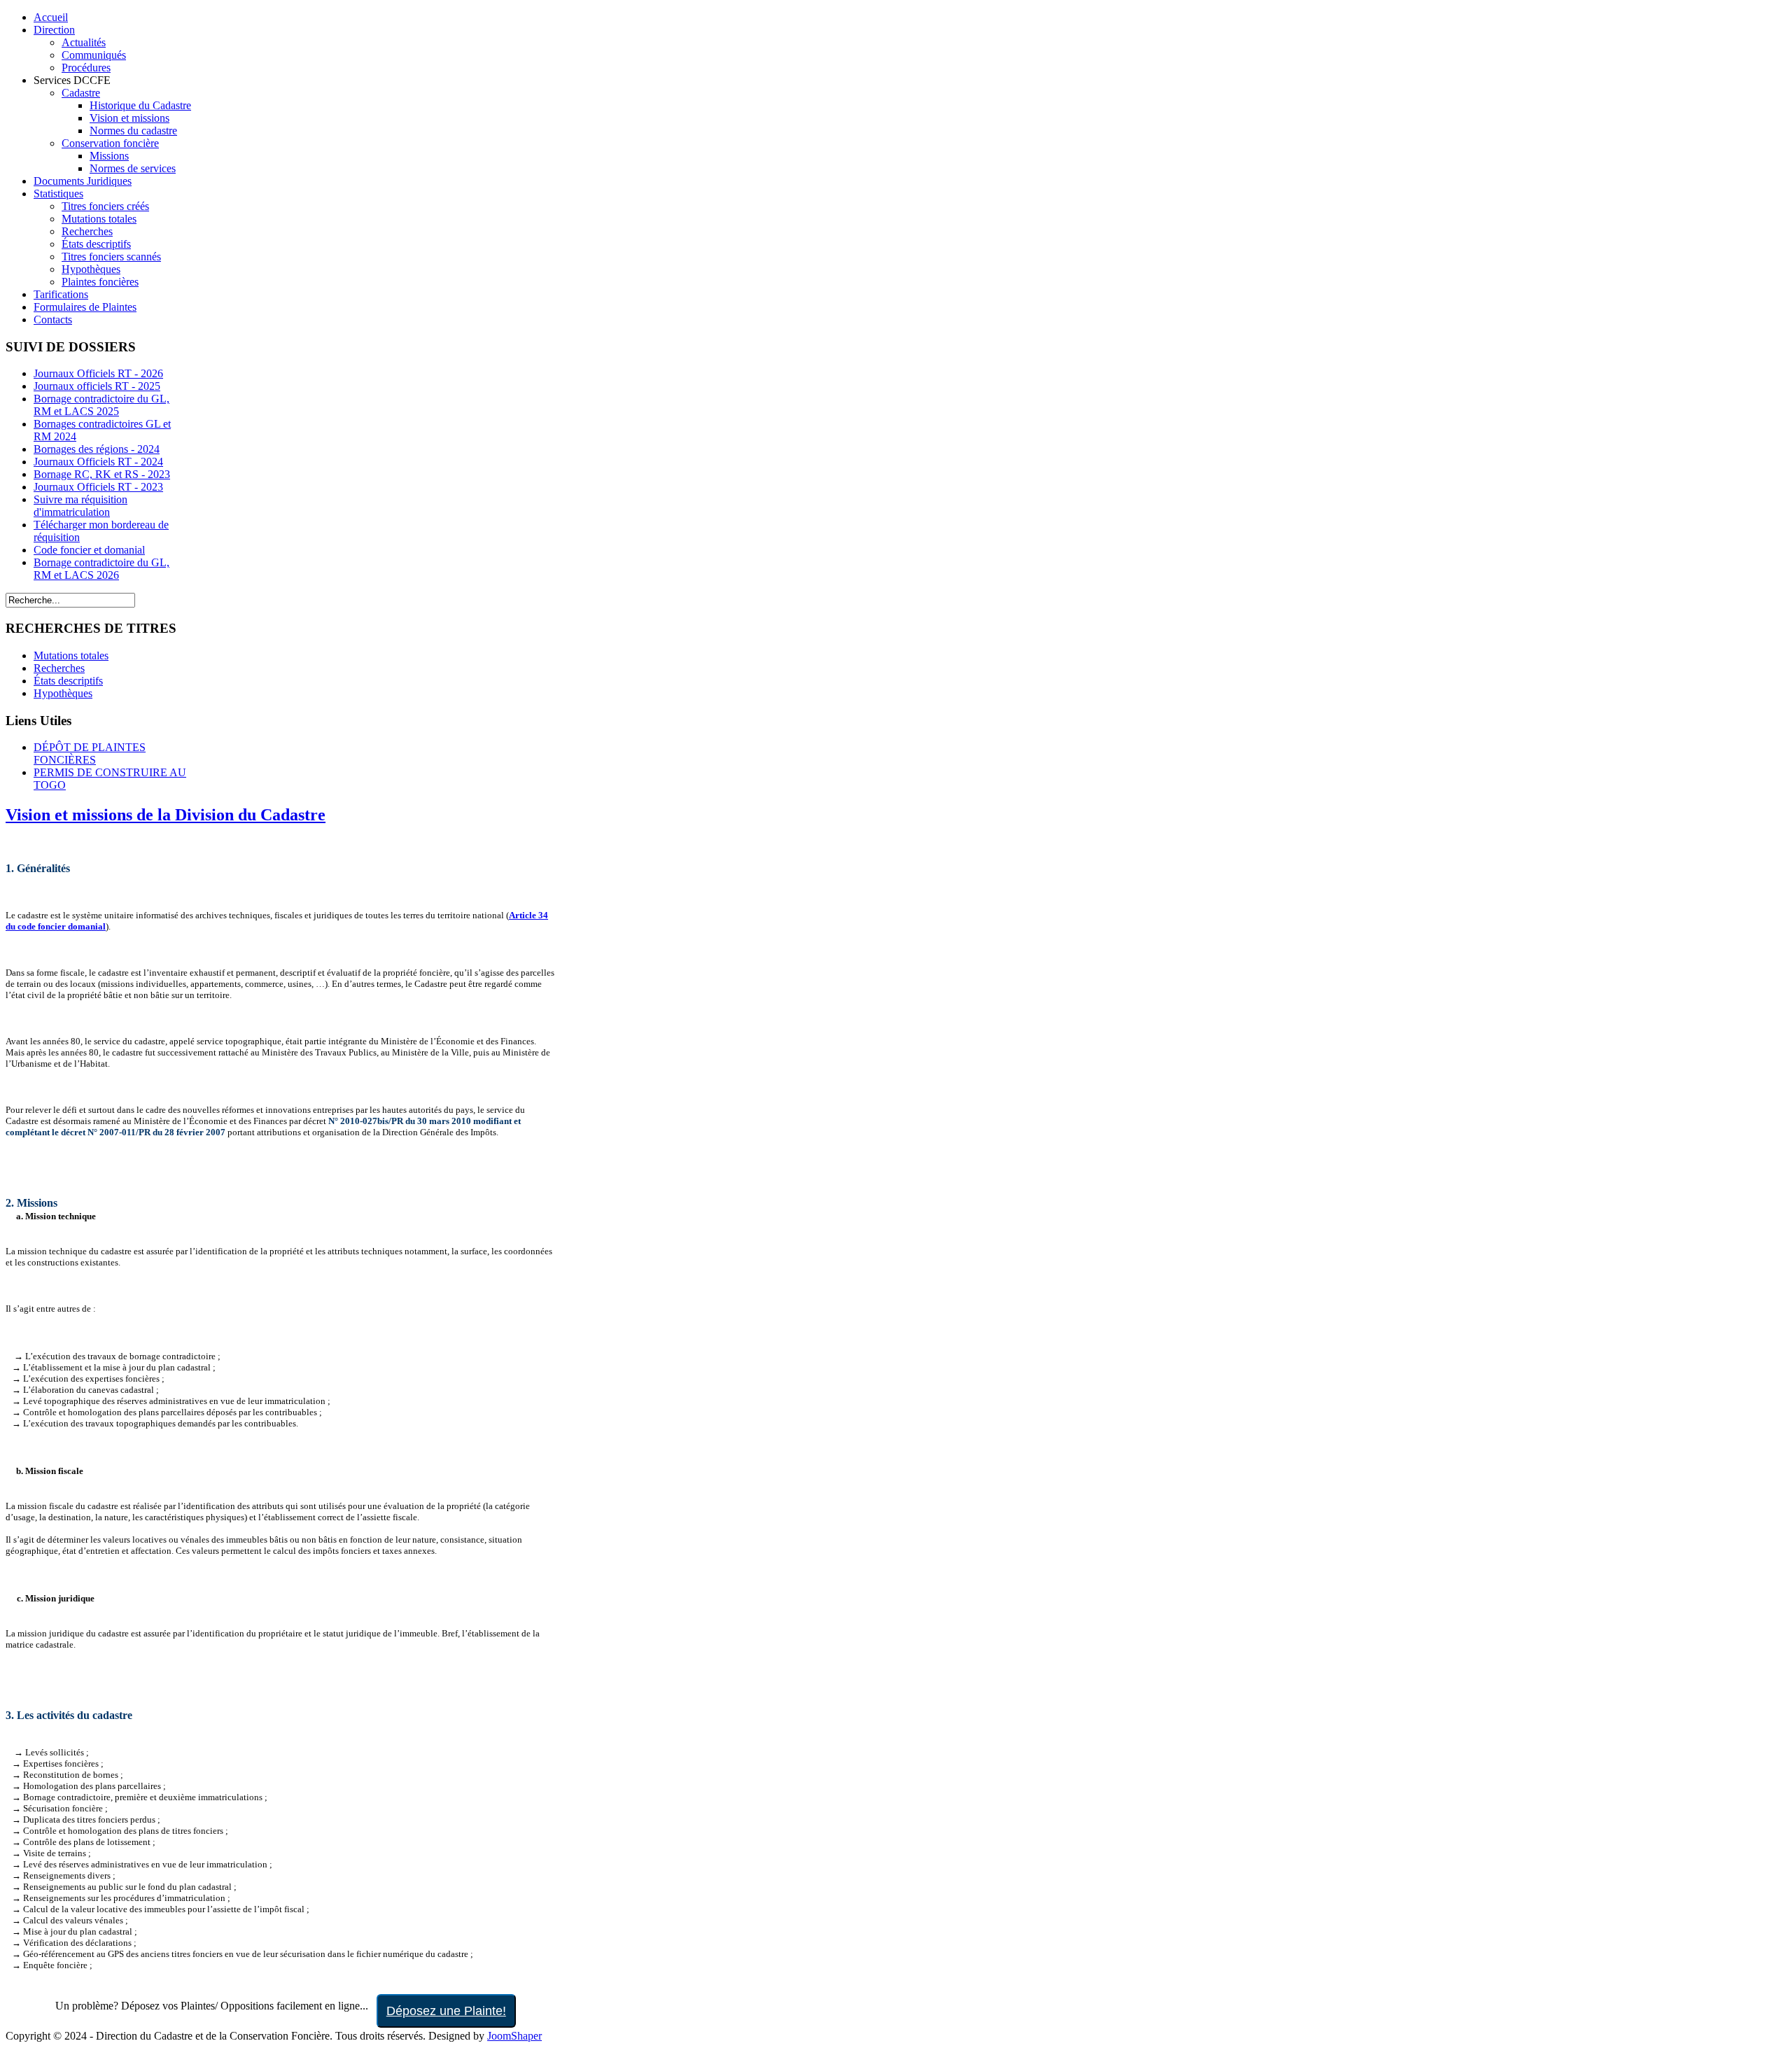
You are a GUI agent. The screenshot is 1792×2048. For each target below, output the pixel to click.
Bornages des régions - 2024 (97, 449)
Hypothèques (63, 693)
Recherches (59, 668)
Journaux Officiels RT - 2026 (98, 373)
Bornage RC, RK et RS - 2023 (102, 474)
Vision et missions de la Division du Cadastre (166, 815)
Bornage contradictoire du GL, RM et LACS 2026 (101, 569)
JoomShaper (514, 2036)
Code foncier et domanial (89, 550)
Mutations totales (71, 655)
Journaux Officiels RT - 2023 (98, 487)
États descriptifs (68, 681)
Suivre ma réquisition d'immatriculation (80, 506)
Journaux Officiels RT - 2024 (98, 462)
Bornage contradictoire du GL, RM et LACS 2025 (101, 405)
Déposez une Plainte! (446, 2011)
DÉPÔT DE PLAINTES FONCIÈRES (90, 753)
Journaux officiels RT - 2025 (97, 386)
